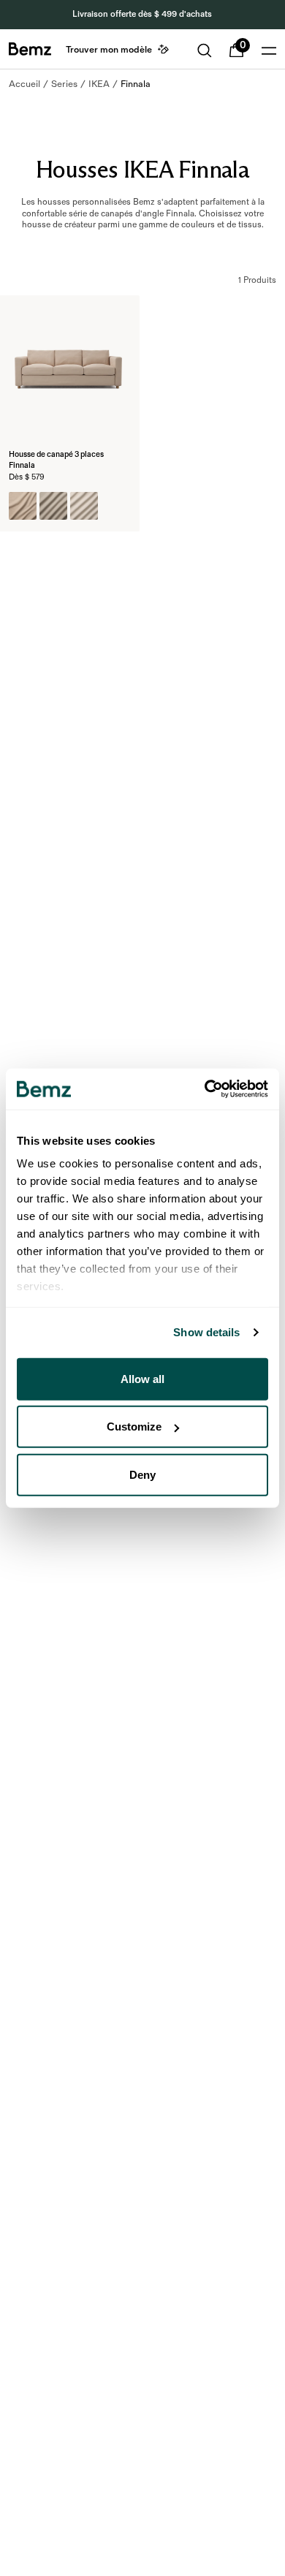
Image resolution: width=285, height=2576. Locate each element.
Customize (134, 1427)
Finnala (136, 84)
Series (64, 84)
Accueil (24, 84)
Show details (206, 1332)
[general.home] (30, 49)
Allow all (142, 1378)
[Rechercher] (205, 50)
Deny (142, 1474)
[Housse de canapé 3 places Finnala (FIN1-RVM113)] (115, 506)
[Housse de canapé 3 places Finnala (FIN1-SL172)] (84, 506)
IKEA (99, 84)
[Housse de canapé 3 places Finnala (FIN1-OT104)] (53, 506)
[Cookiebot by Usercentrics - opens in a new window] (205, 1089)
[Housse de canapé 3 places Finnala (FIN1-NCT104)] (23, 506)
